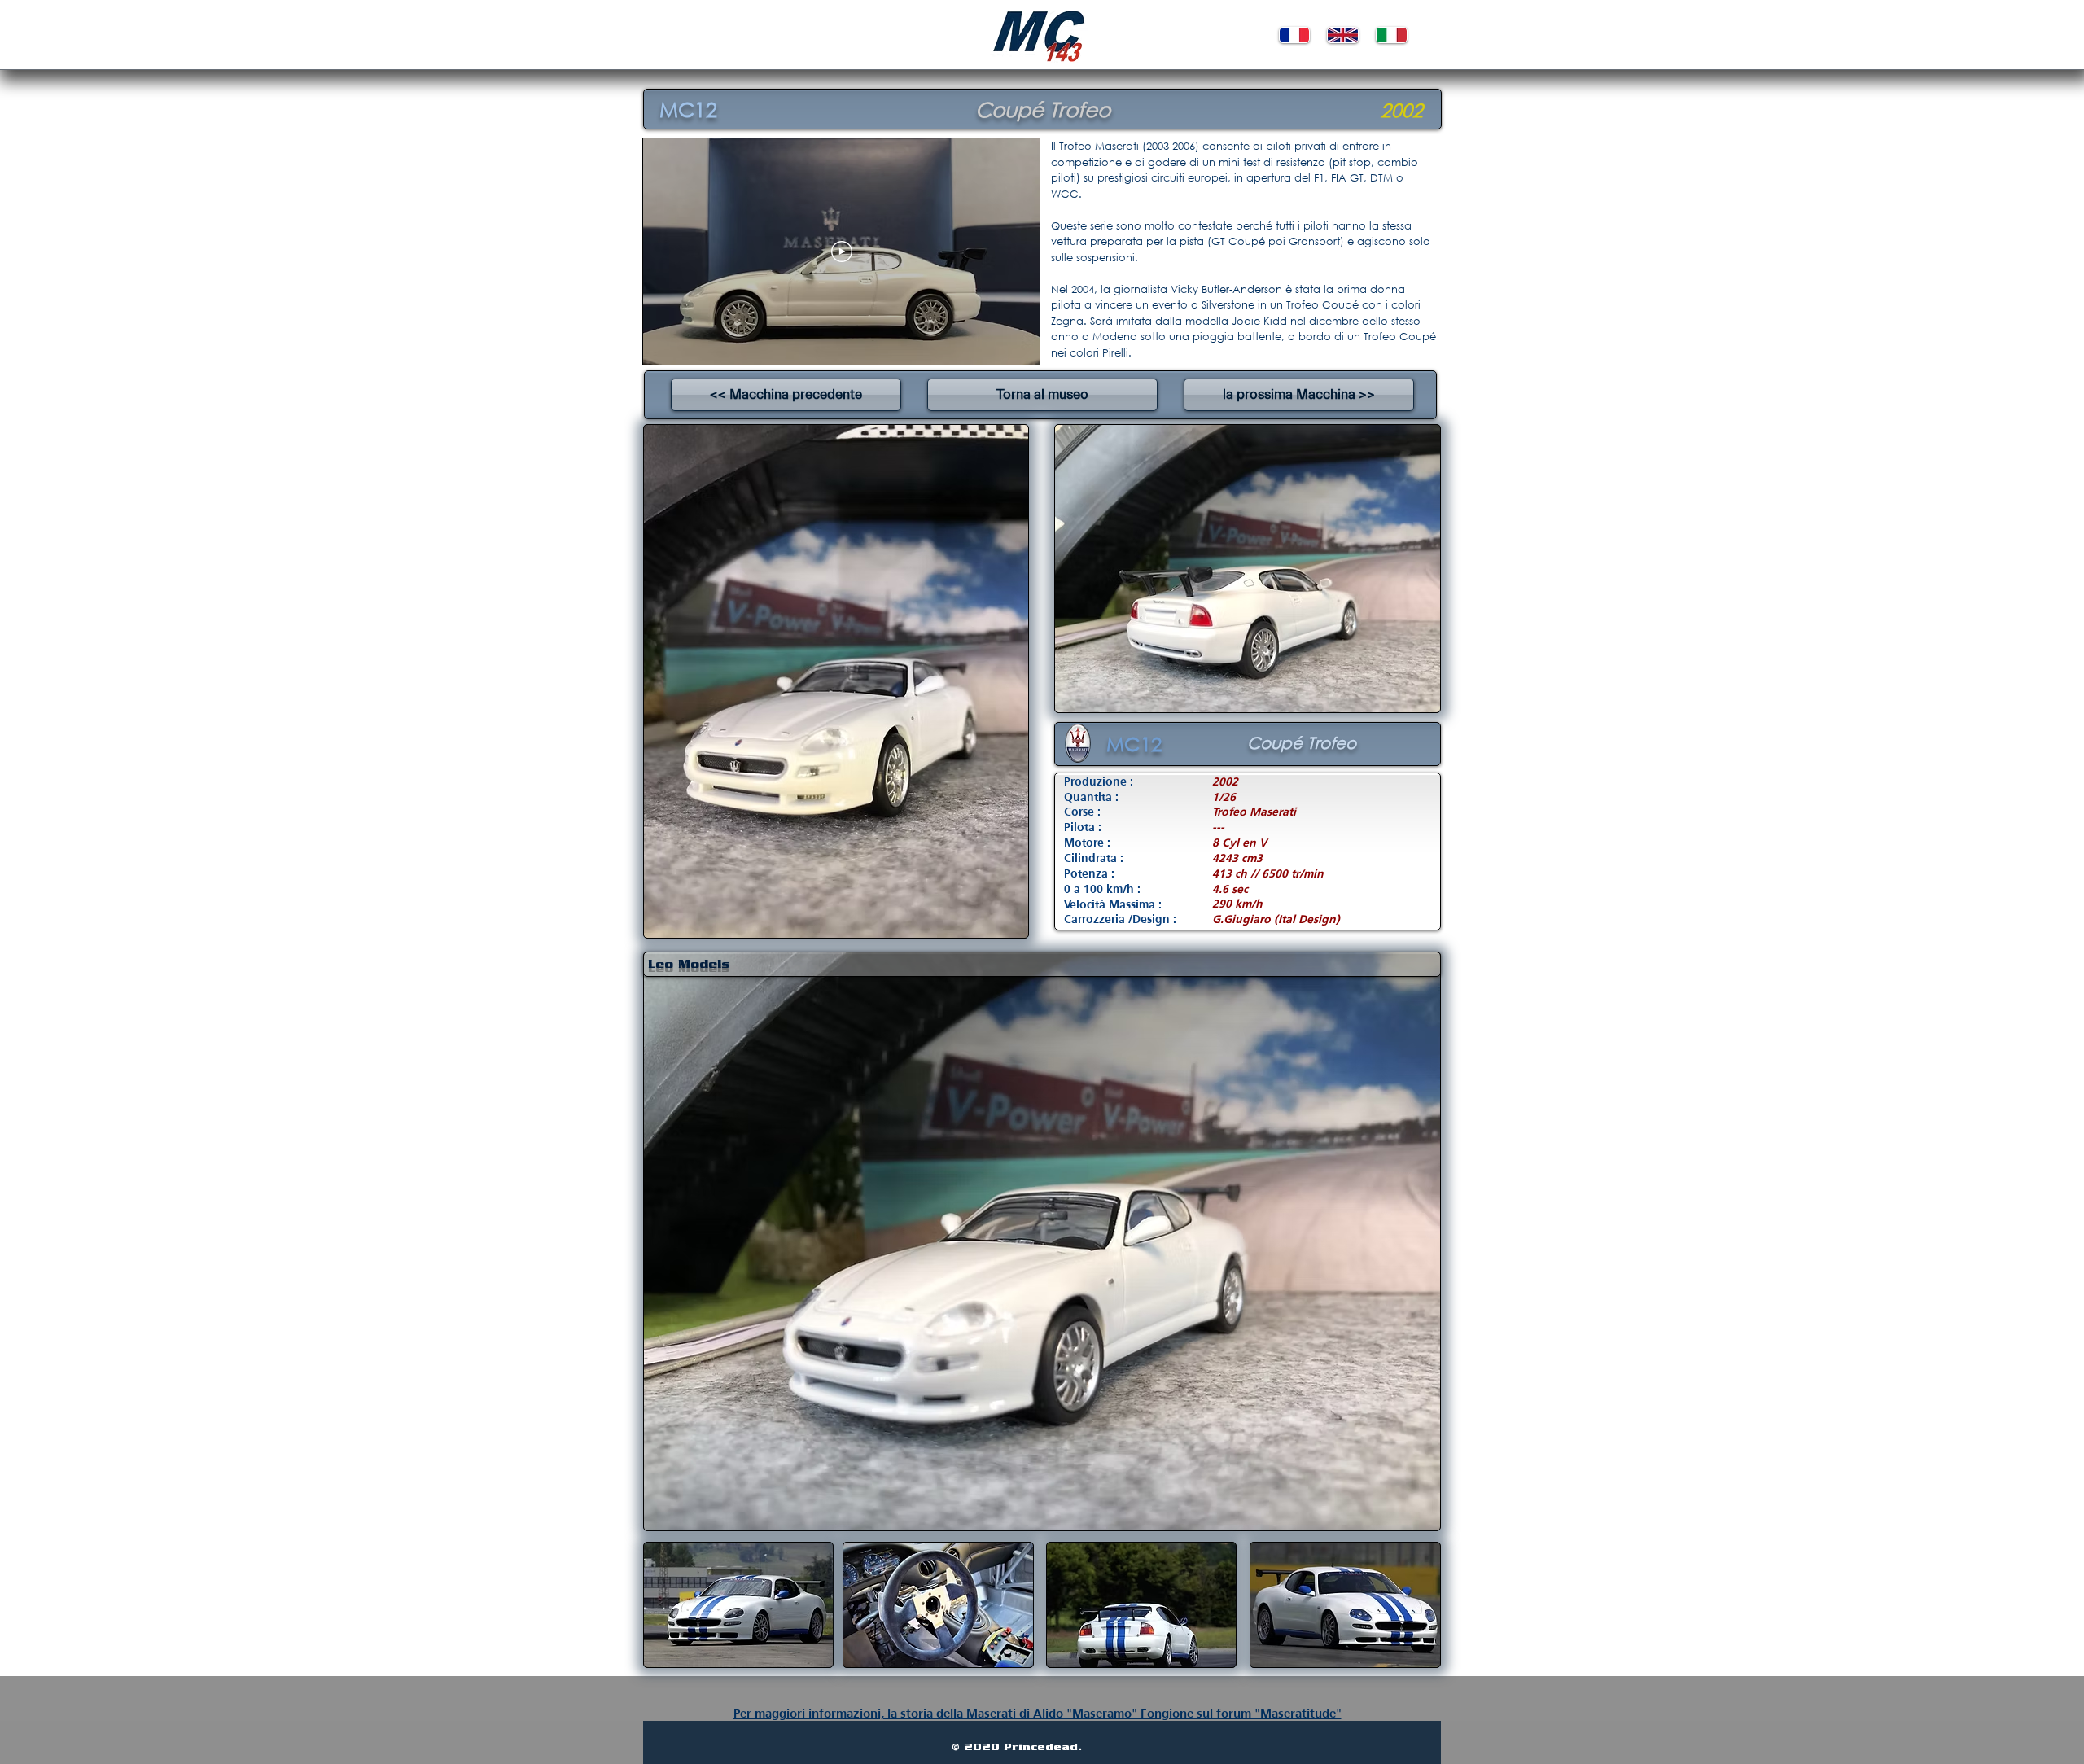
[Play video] (842, 252)
